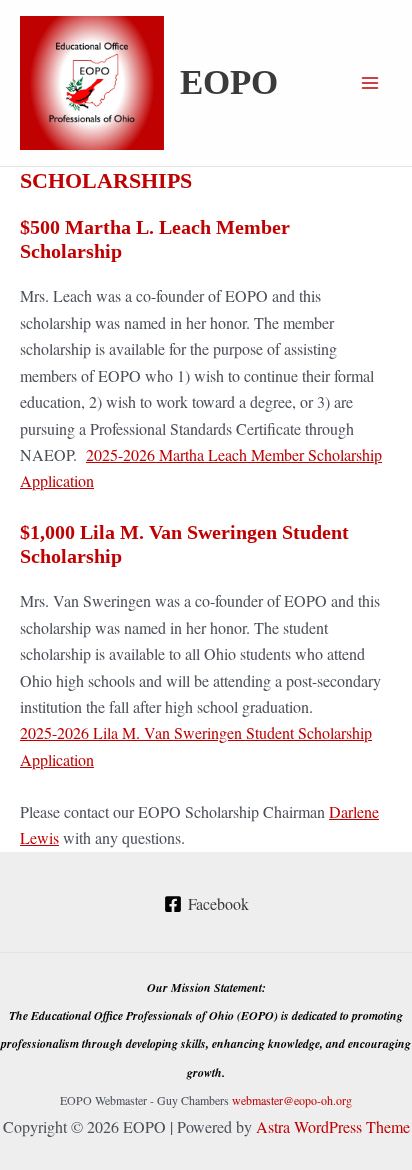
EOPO (229, 82)
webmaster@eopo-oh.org (292, 1100)
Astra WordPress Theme (333, 1126)
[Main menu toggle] (370, 83)
